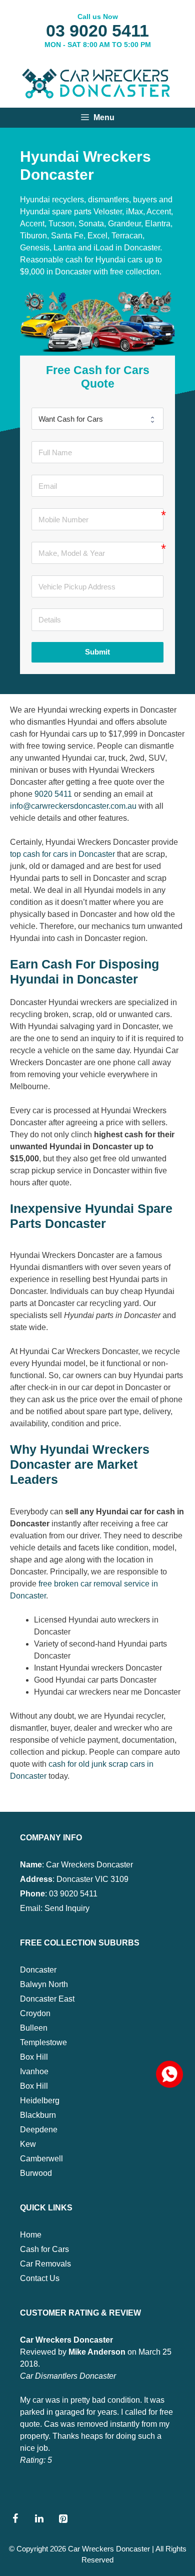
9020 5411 (53, 794)
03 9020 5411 (97, 31)
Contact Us (40, 2278)
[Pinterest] (63, 2519)
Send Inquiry (67, 1908)
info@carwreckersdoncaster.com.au (73, 806)
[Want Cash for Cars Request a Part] (97, 419)
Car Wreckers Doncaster (109, 2549)
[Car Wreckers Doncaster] (97, 82)
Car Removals (45, 2264)
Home (31, 2235)
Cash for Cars (44, 2249)
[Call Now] (168, 2073)
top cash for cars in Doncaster (62, 854)
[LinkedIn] (39, 2519)
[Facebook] (15, 2519)
